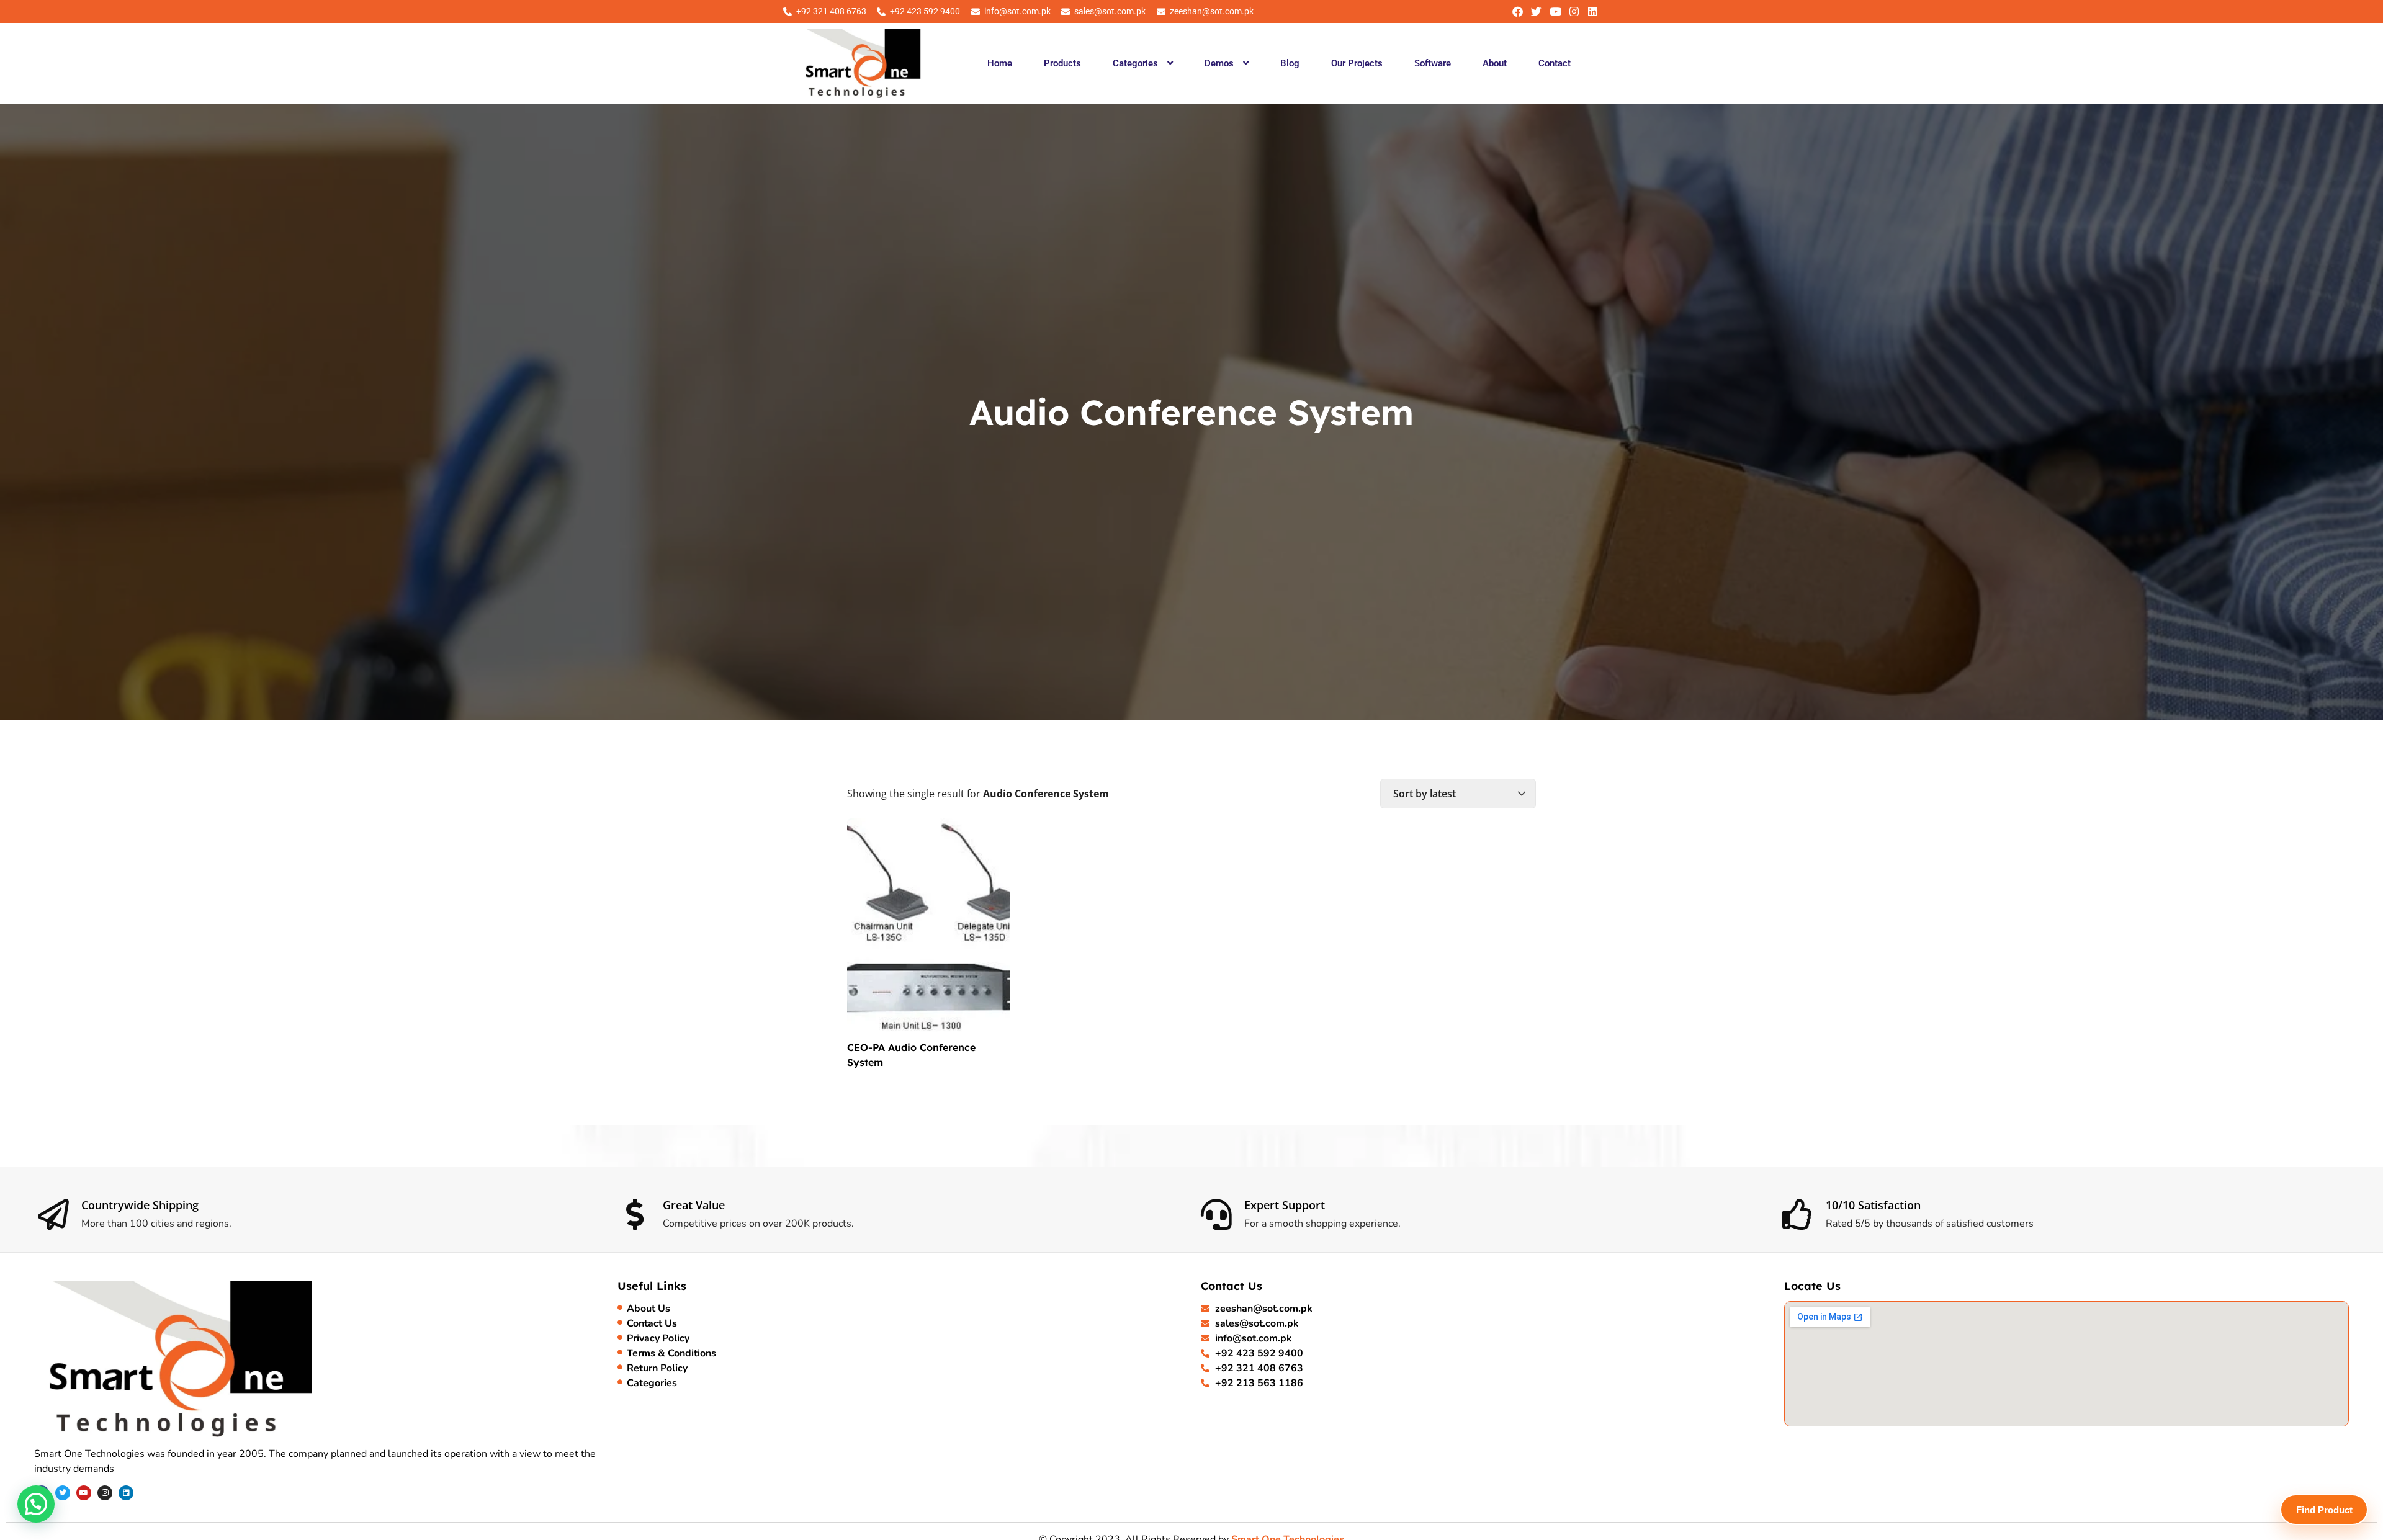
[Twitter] (1536, 11)
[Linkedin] (1593, 11)
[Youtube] (1555, 11)
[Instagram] (1574, 11)
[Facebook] (1518, 11)
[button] (1142, 63)
